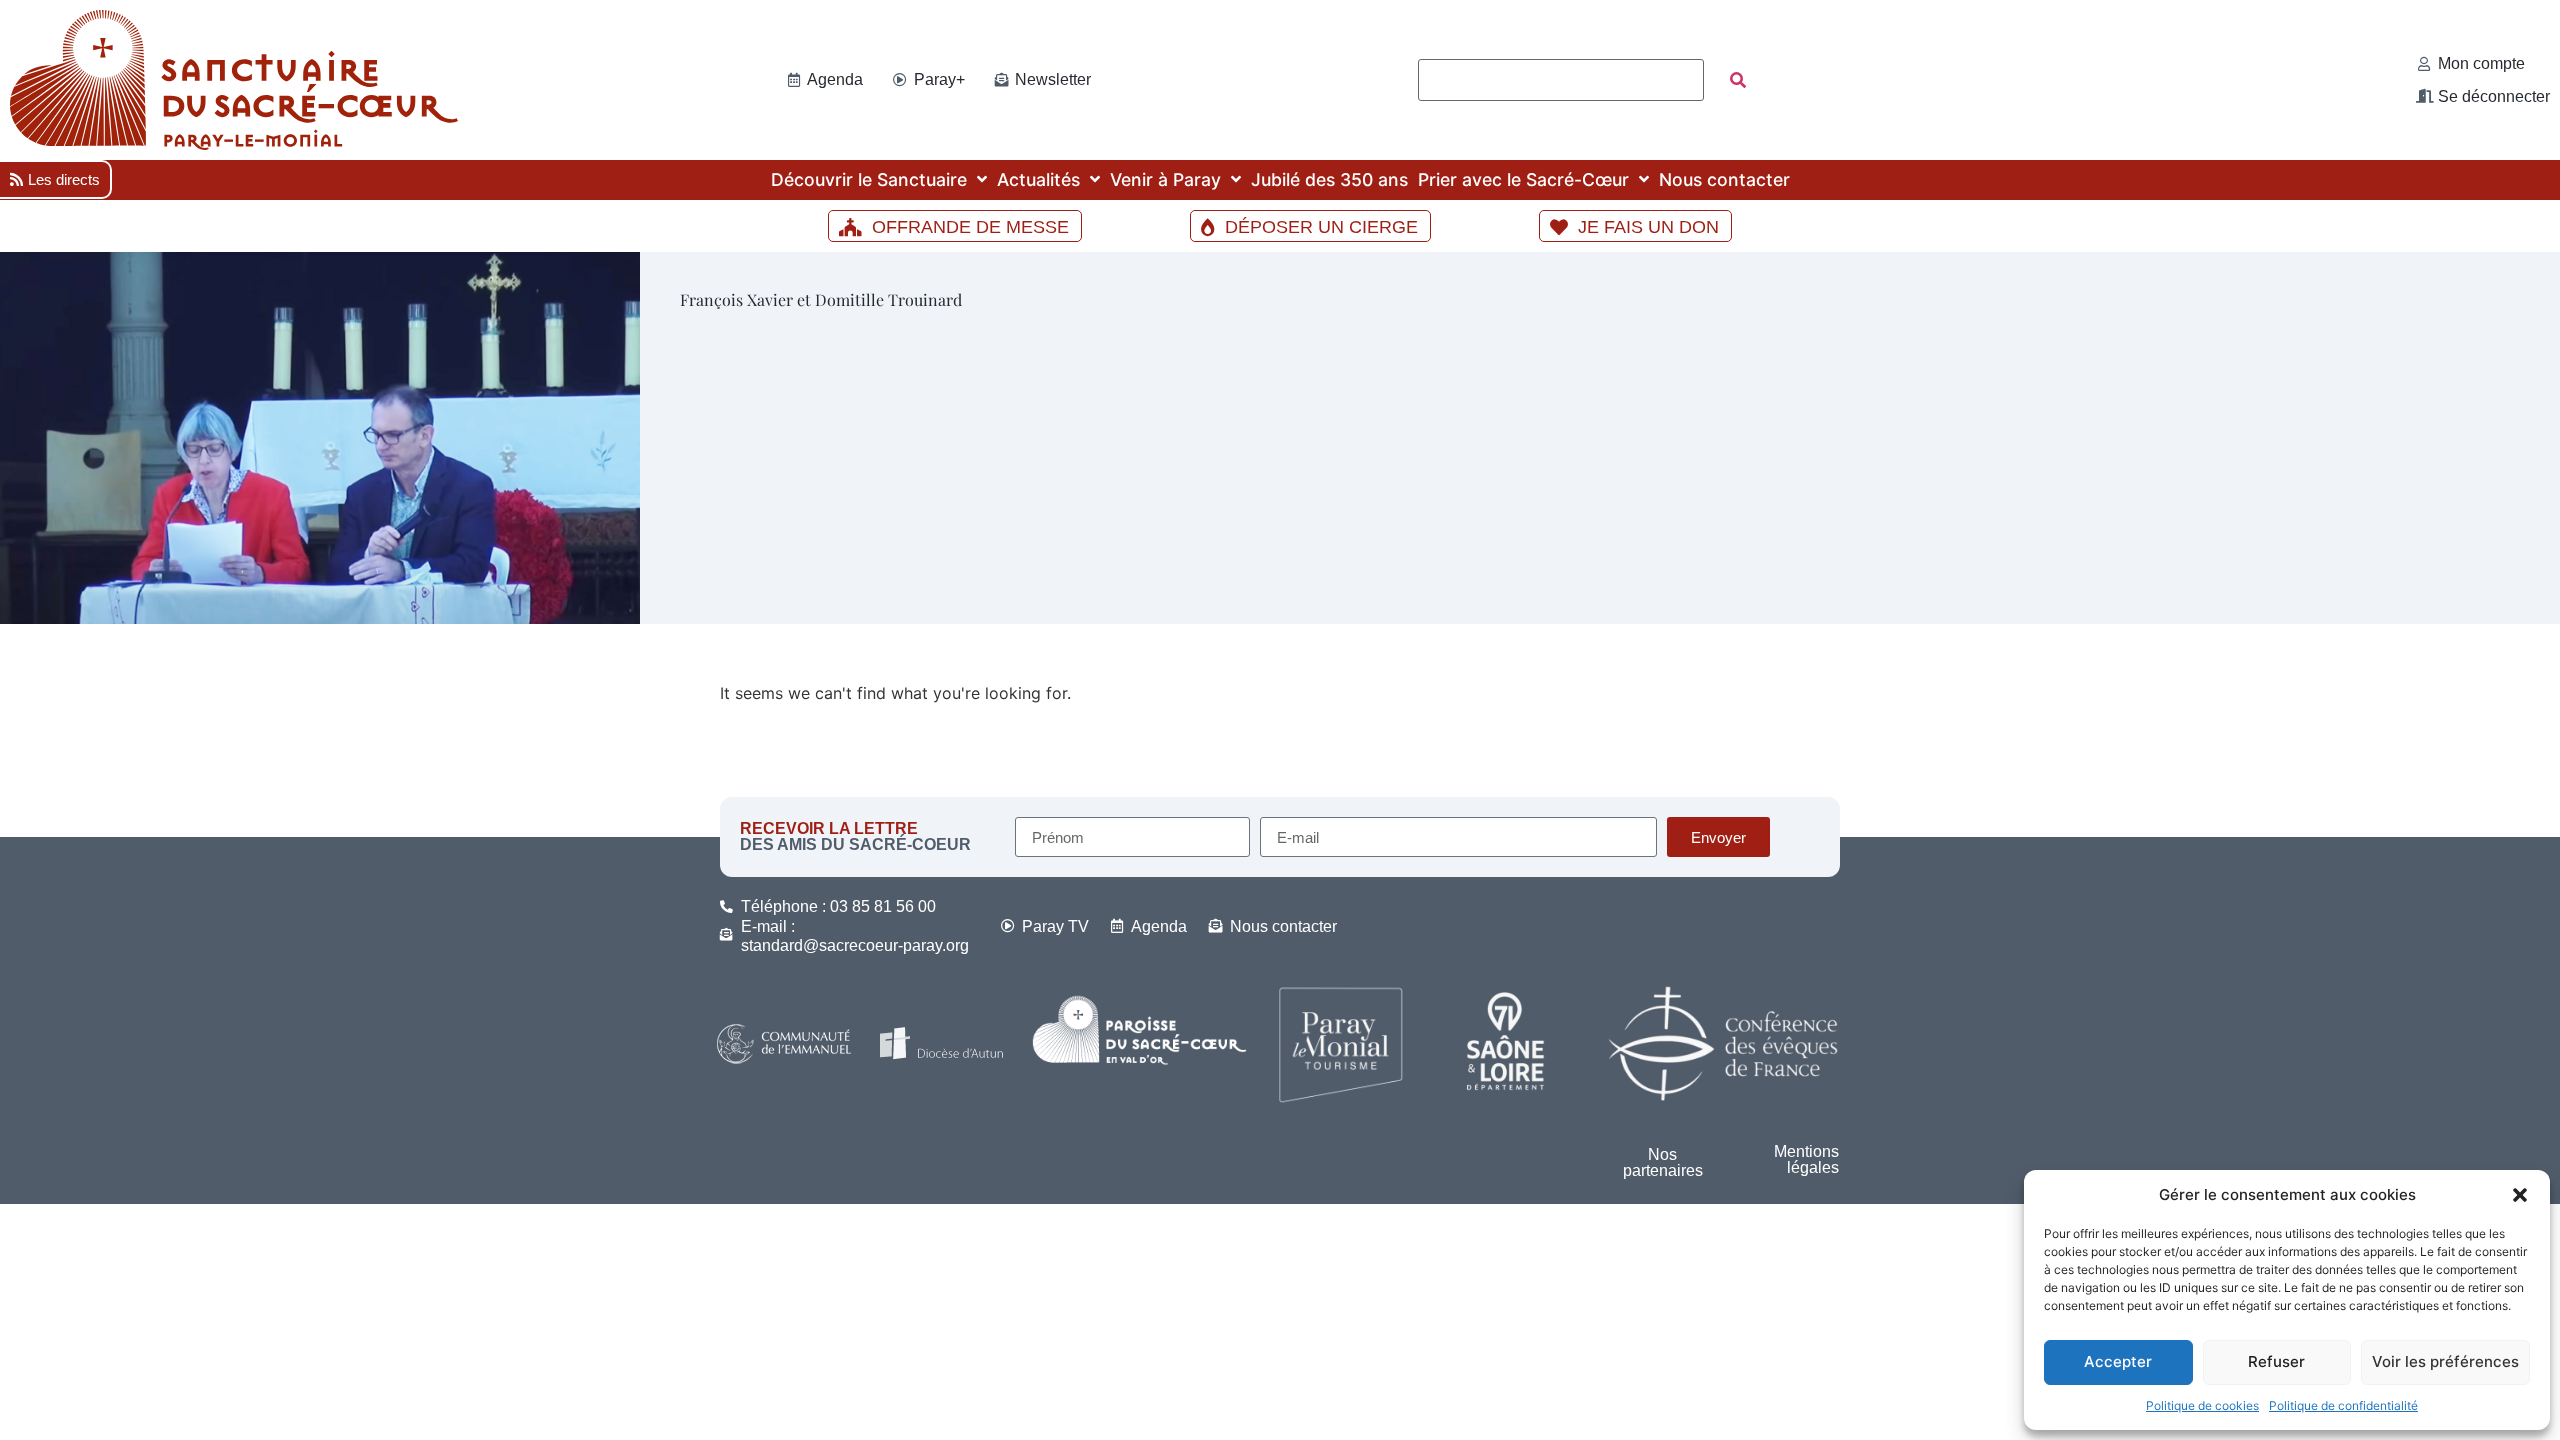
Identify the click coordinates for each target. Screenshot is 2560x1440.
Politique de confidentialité (2343, 1405)
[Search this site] (1561, 80)
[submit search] (1738, 80)
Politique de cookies (2202, 1405)
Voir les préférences (2445, 1361)
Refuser (2276, 1361)
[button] (2520, 1195)
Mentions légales (1806, 1159)
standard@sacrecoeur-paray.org (855, 945)
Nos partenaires (1663, 1162)
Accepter (2118, 1361)
